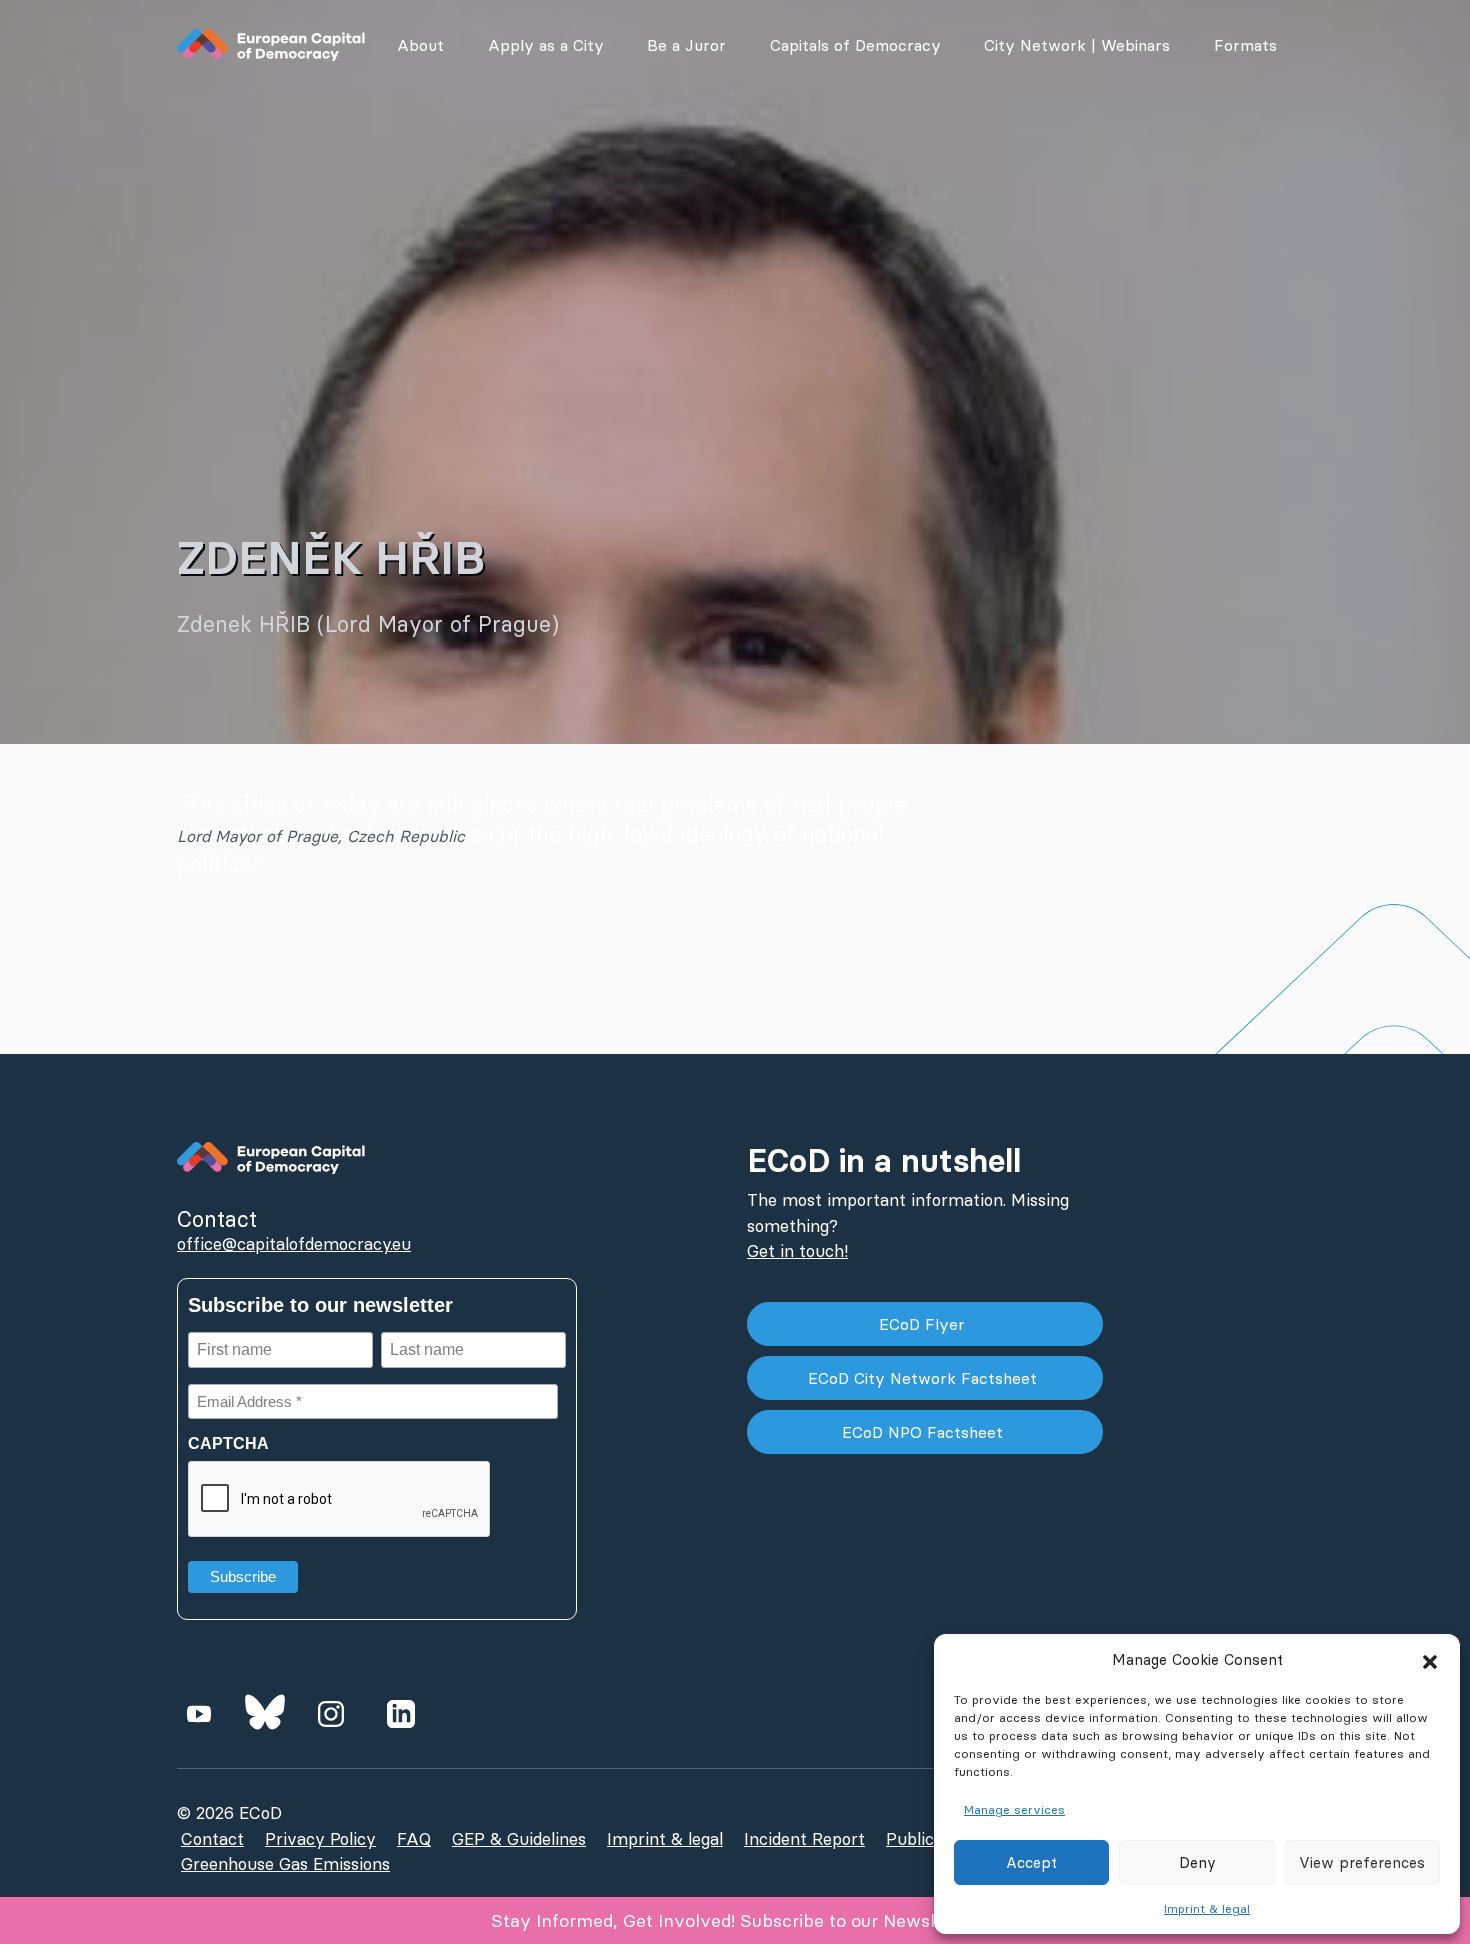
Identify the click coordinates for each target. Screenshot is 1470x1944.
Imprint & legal (1207, 1908)
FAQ (414, 1839)
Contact (212, 1839)
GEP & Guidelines (519, 1839)
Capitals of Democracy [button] (855, 45)
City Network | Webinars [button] (1077, 45)
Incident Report (804, 1839)
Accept (1031, 1862)
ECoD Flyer (924, 1324)
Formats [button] (1245, 45)
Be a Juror (686, 45)
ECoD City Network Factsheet (925, 1378)
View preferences (1362, 1862)
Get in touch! (797, 1251)
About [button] (420, 45)
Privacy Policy (320, 1839)
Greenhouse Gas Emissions (285, 1864)
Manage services (1014, 1809)
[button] (1430, 1660)
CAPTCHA (228, 1443)
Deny (1197, 1862)
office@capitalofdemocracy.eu (294, 1244)
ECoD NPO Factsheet (925, 1432)
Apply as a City (546, 45)
